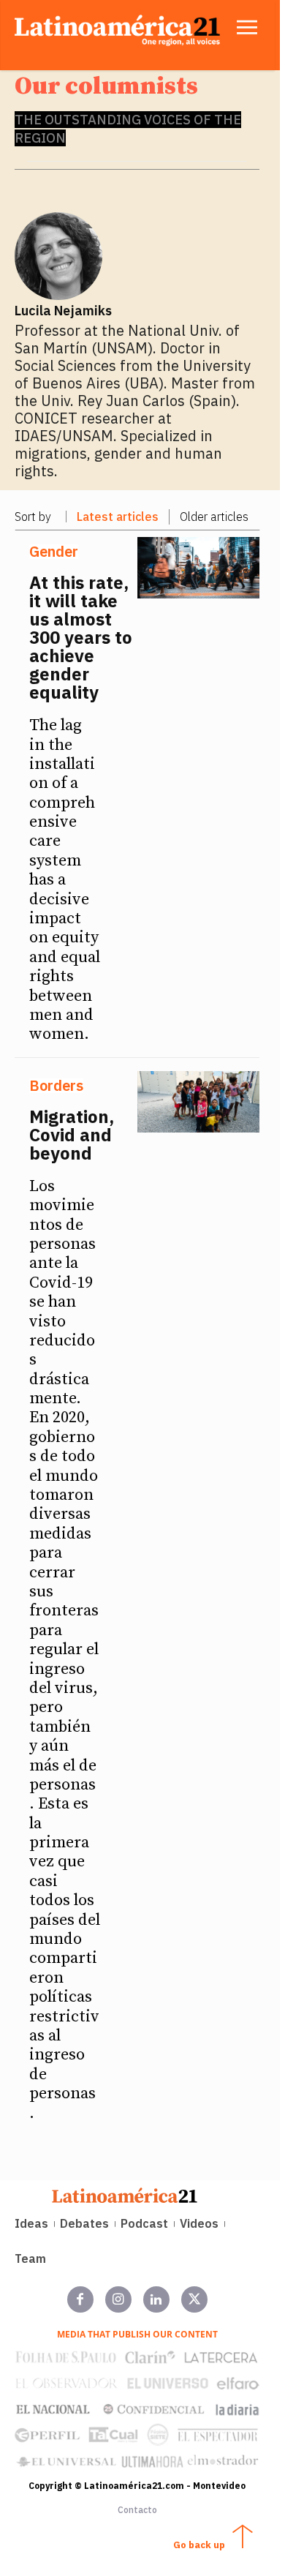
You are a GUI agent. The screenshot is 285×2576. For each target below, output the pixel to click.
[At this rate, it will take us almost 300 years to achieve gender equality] (199, 568)
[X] (194, 2299)
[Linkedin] (156, 2299)
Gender (54, 552)
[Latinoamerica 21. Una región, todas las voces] (125, 2195)
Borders (56, 1086)
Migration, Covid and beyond (72, 1135)
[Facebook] (80, 2299)
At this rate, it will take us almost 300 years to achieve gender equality (81, 637)
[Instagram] (118, 2299)
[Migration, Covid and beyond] (199, 1102)
